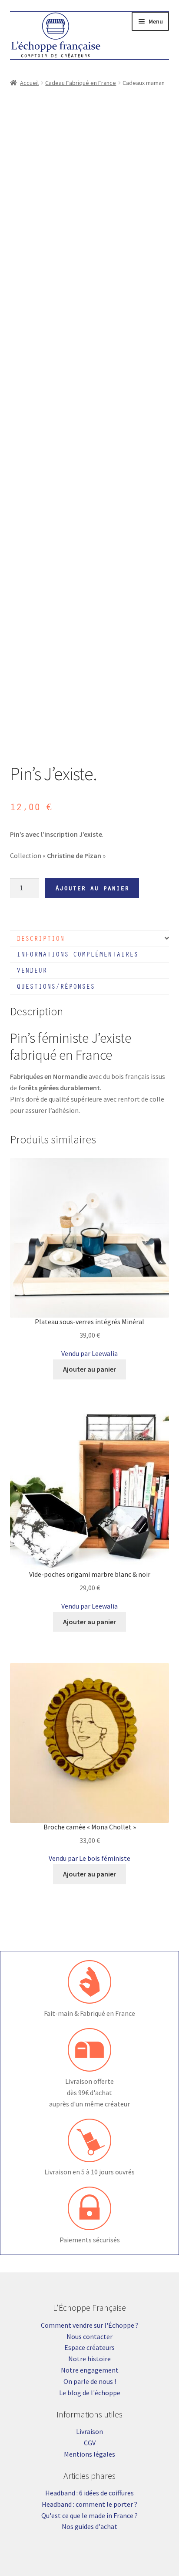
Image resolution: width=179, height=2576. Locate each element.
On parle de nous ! (90, 2381)
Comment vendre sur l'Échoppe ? (90, 2325)
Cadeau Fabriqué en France (81, 83)
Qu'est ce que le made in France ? (89, 2515)
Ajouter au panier (92, 888)
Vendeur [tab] (32, 970)
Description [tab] (40, 938)
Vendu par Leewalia (89, 1353)
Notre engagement (90, 2370)
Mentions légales (89, 2454)
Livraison (89, 2431)
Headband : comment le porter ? (89, 2504)
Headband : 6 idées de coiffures (89, 2493)
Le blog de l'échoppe (90, 2393)
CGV (90, 2443)
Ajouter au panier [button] (89, 1369)
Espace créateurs (89, 2347)
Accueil (29, 83)
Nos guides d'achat (89, 2526)
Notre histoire (89, 2359)
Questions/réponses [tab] (56, 986)
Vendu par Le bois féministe (89, 1858)
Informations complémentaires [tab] (77, 954)
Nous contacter (89, 2336)
